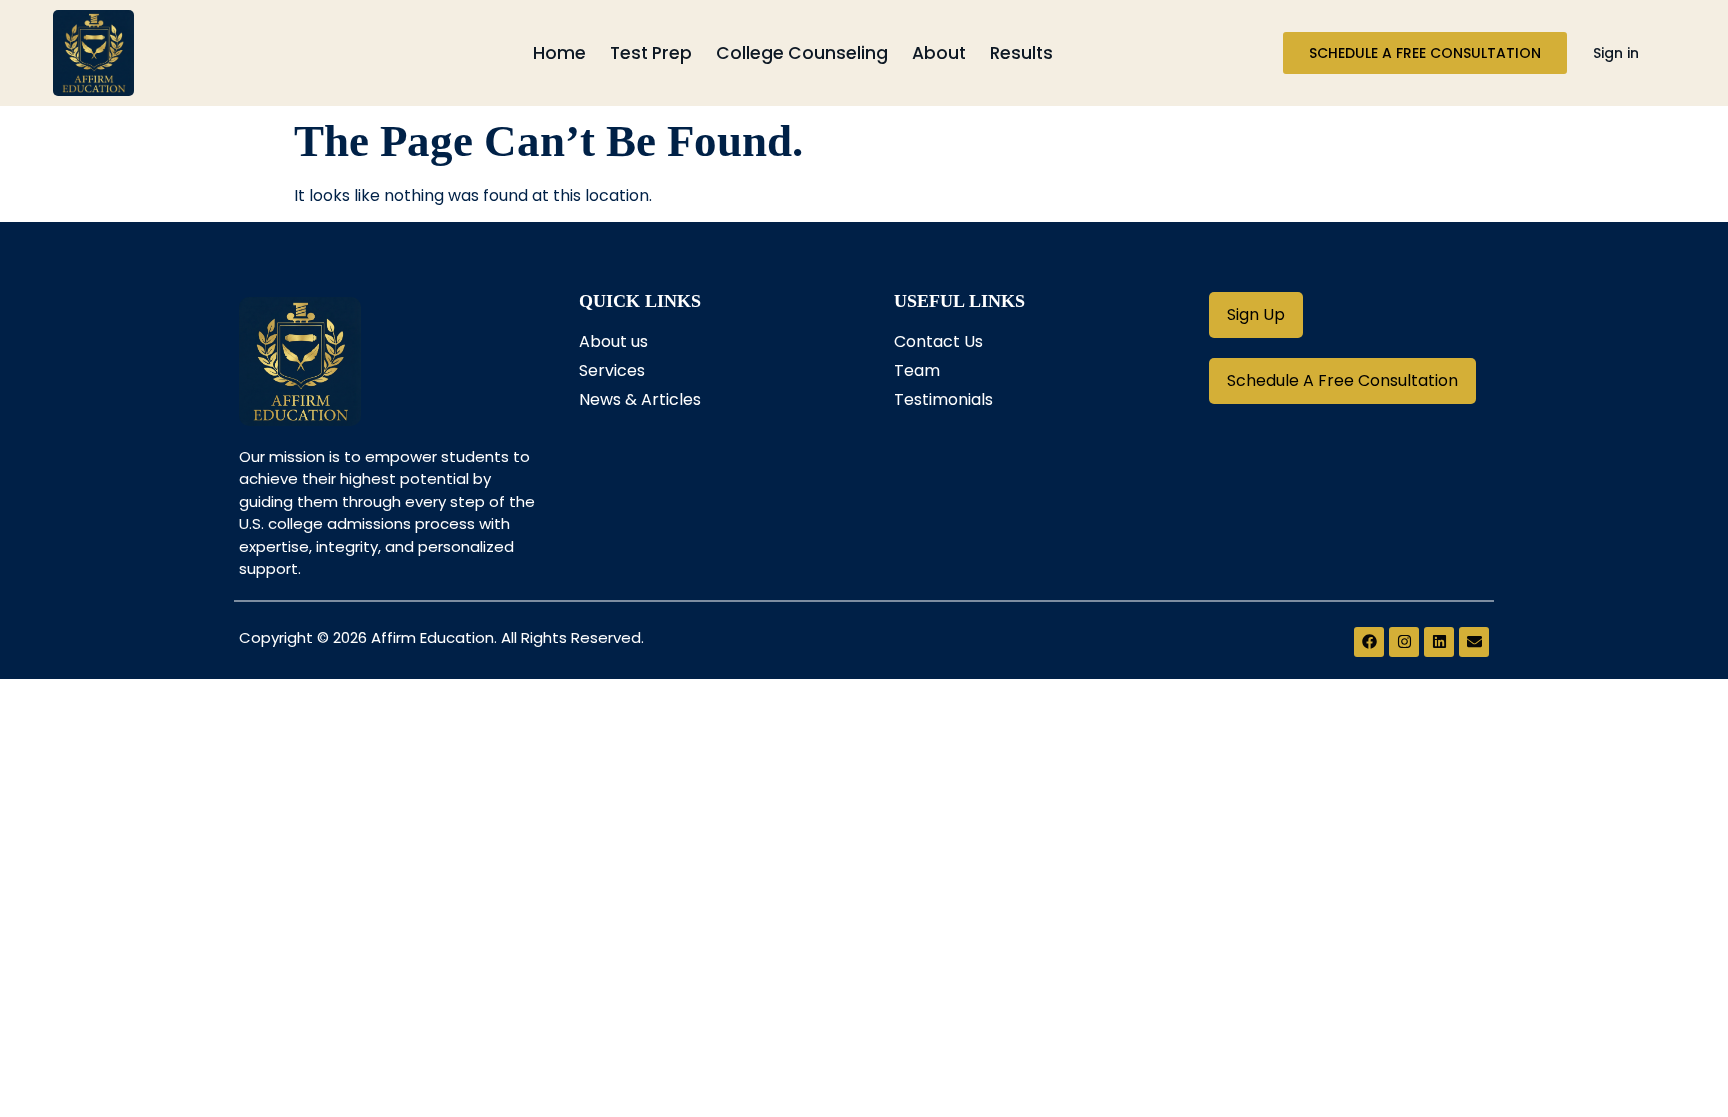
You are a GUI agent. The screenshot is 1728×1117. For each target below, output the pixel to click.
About (939, 53)
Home (559, 53)
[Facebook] (1369, 642)
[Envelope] (1474, 642)
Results (1021, 53)
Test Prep (651, 53)
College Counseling (802, 53)
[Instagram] (1404, 642)
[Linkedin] (1439, 642)
